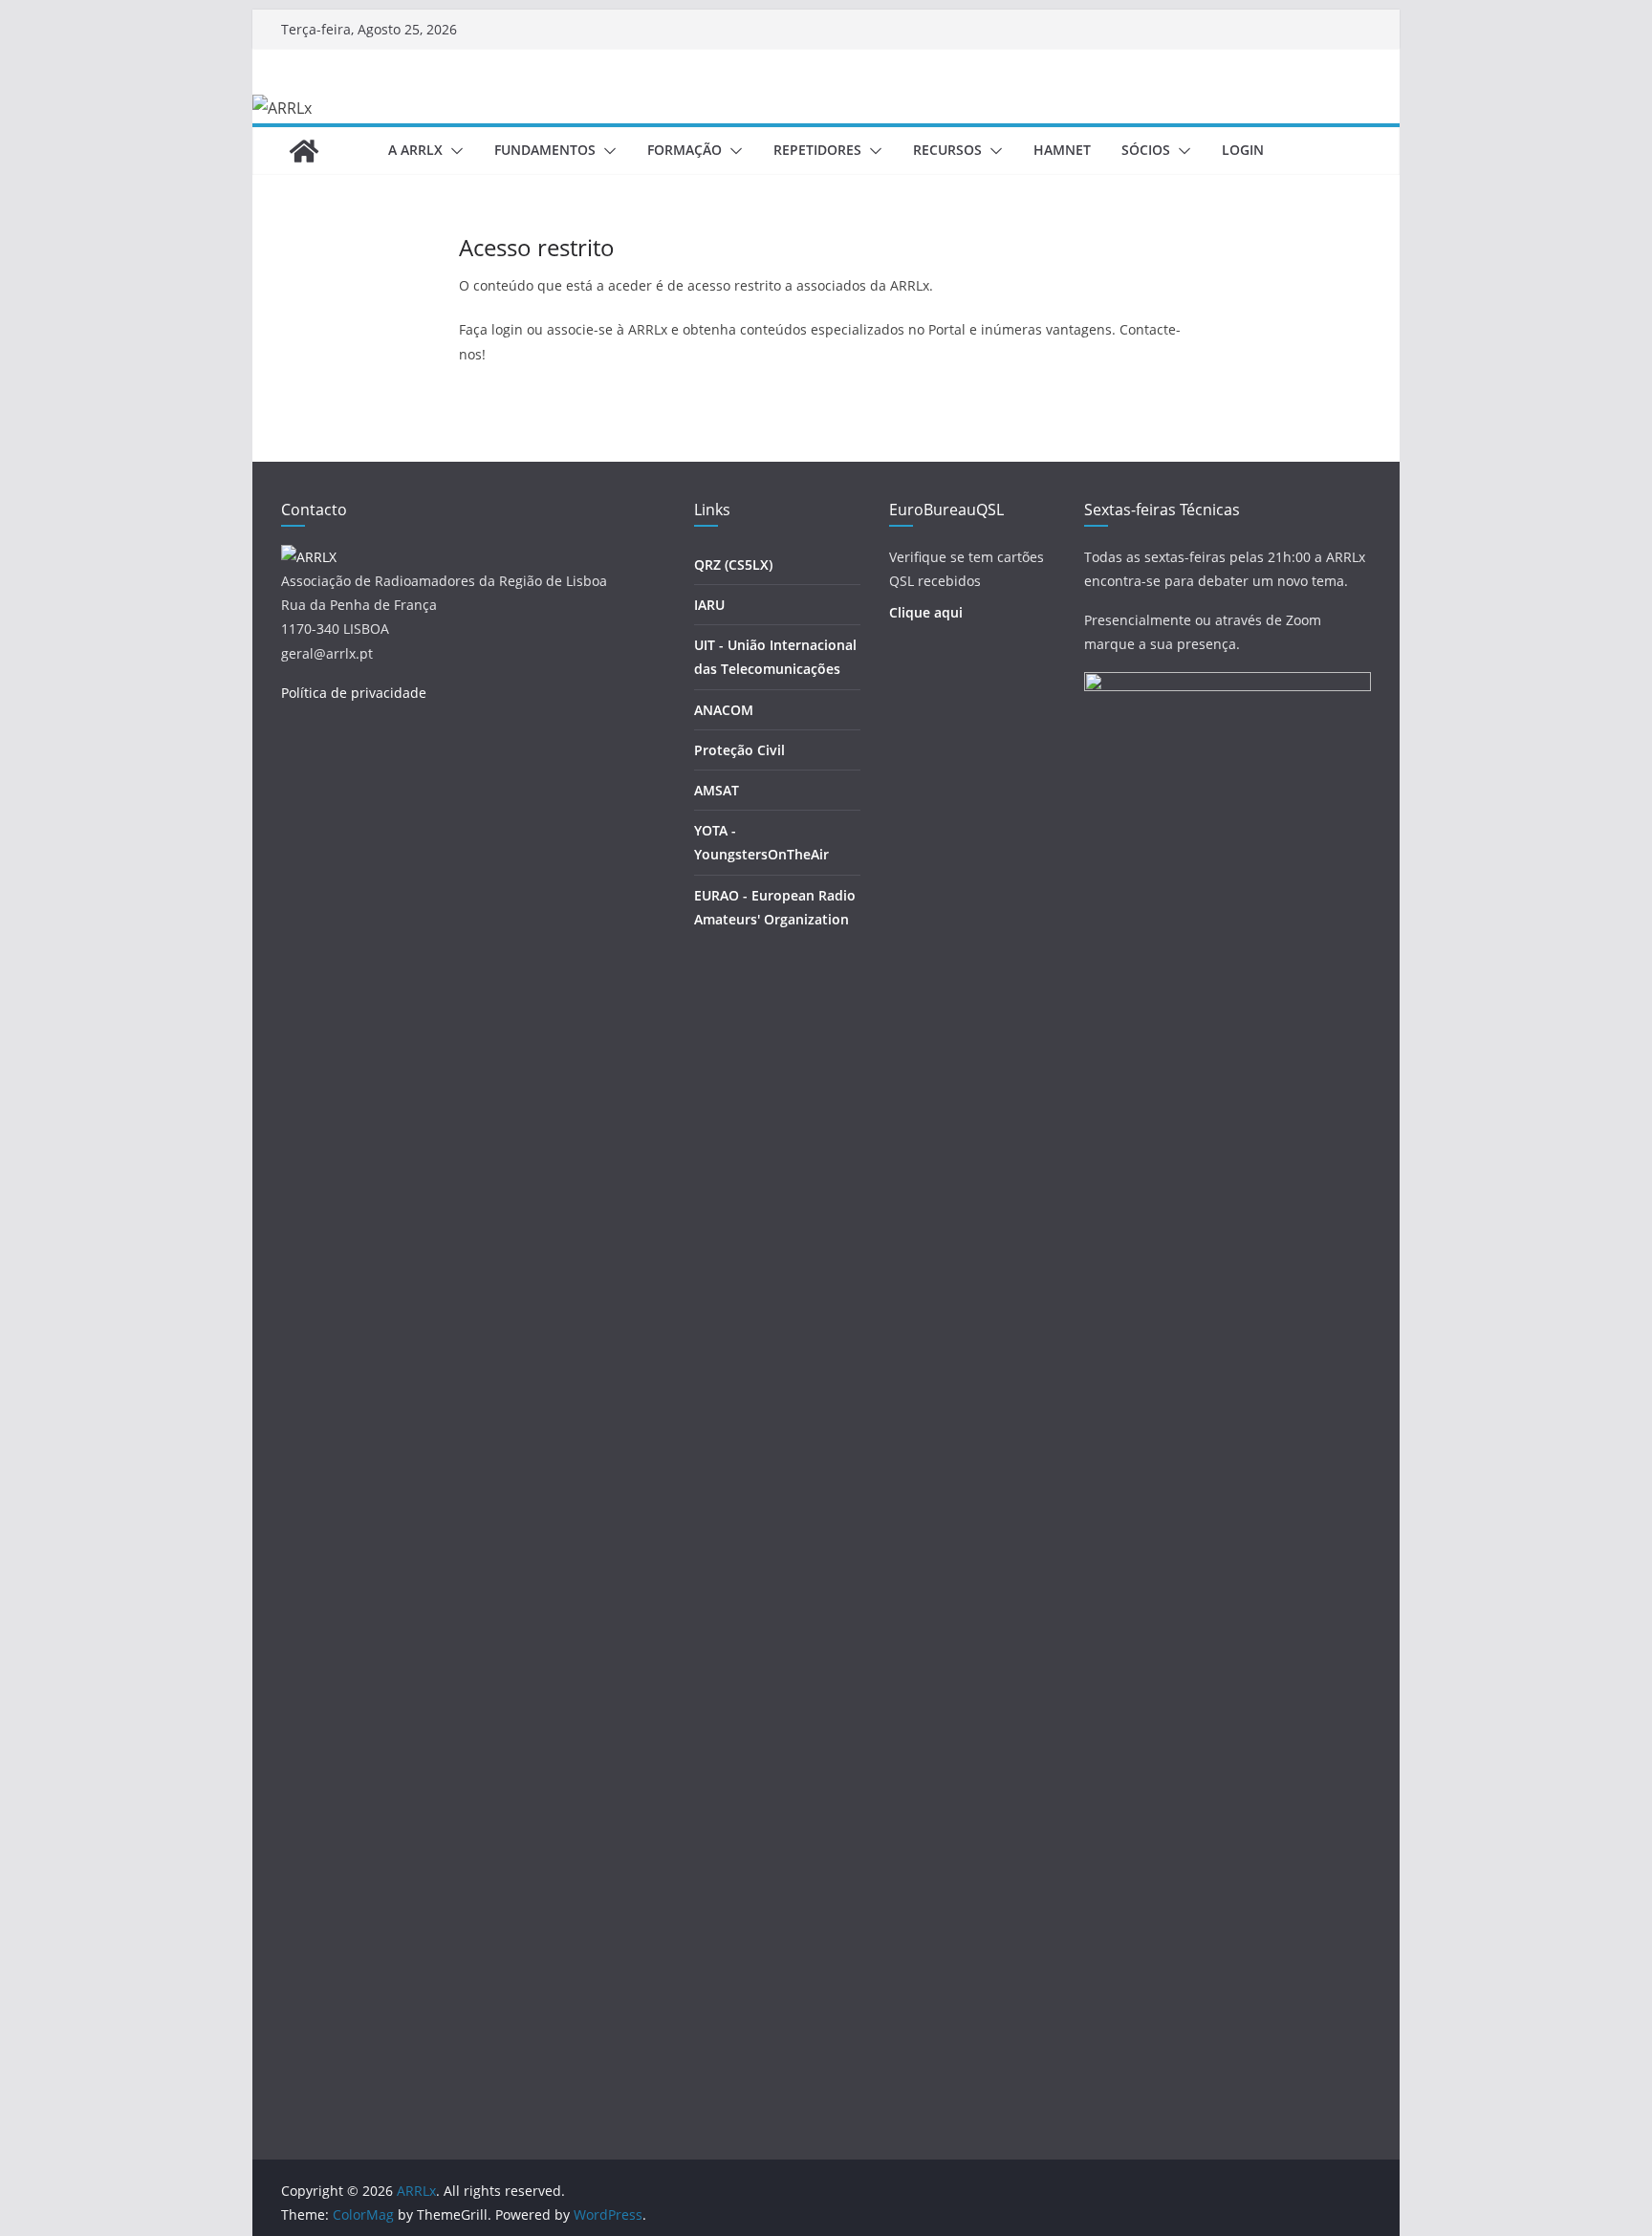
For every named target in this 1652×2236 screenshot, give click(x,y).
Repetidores (817, 150)
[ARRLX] (309, 557)
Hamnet (1062, 150)
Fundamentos (545, 150)
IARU (709, 605)
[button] (453, 151)
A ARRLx (415, 150)
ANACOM (724, 710)
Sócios (1146, 150)
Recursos (947, 150)
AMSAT (717, 790)
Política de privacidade (354, 693)
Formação (685, 150)
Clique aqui (926, 612)
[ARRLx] (304, 151)
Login (1243, 150)
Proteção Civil (739, 750)
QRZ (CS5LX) (733, 564)
